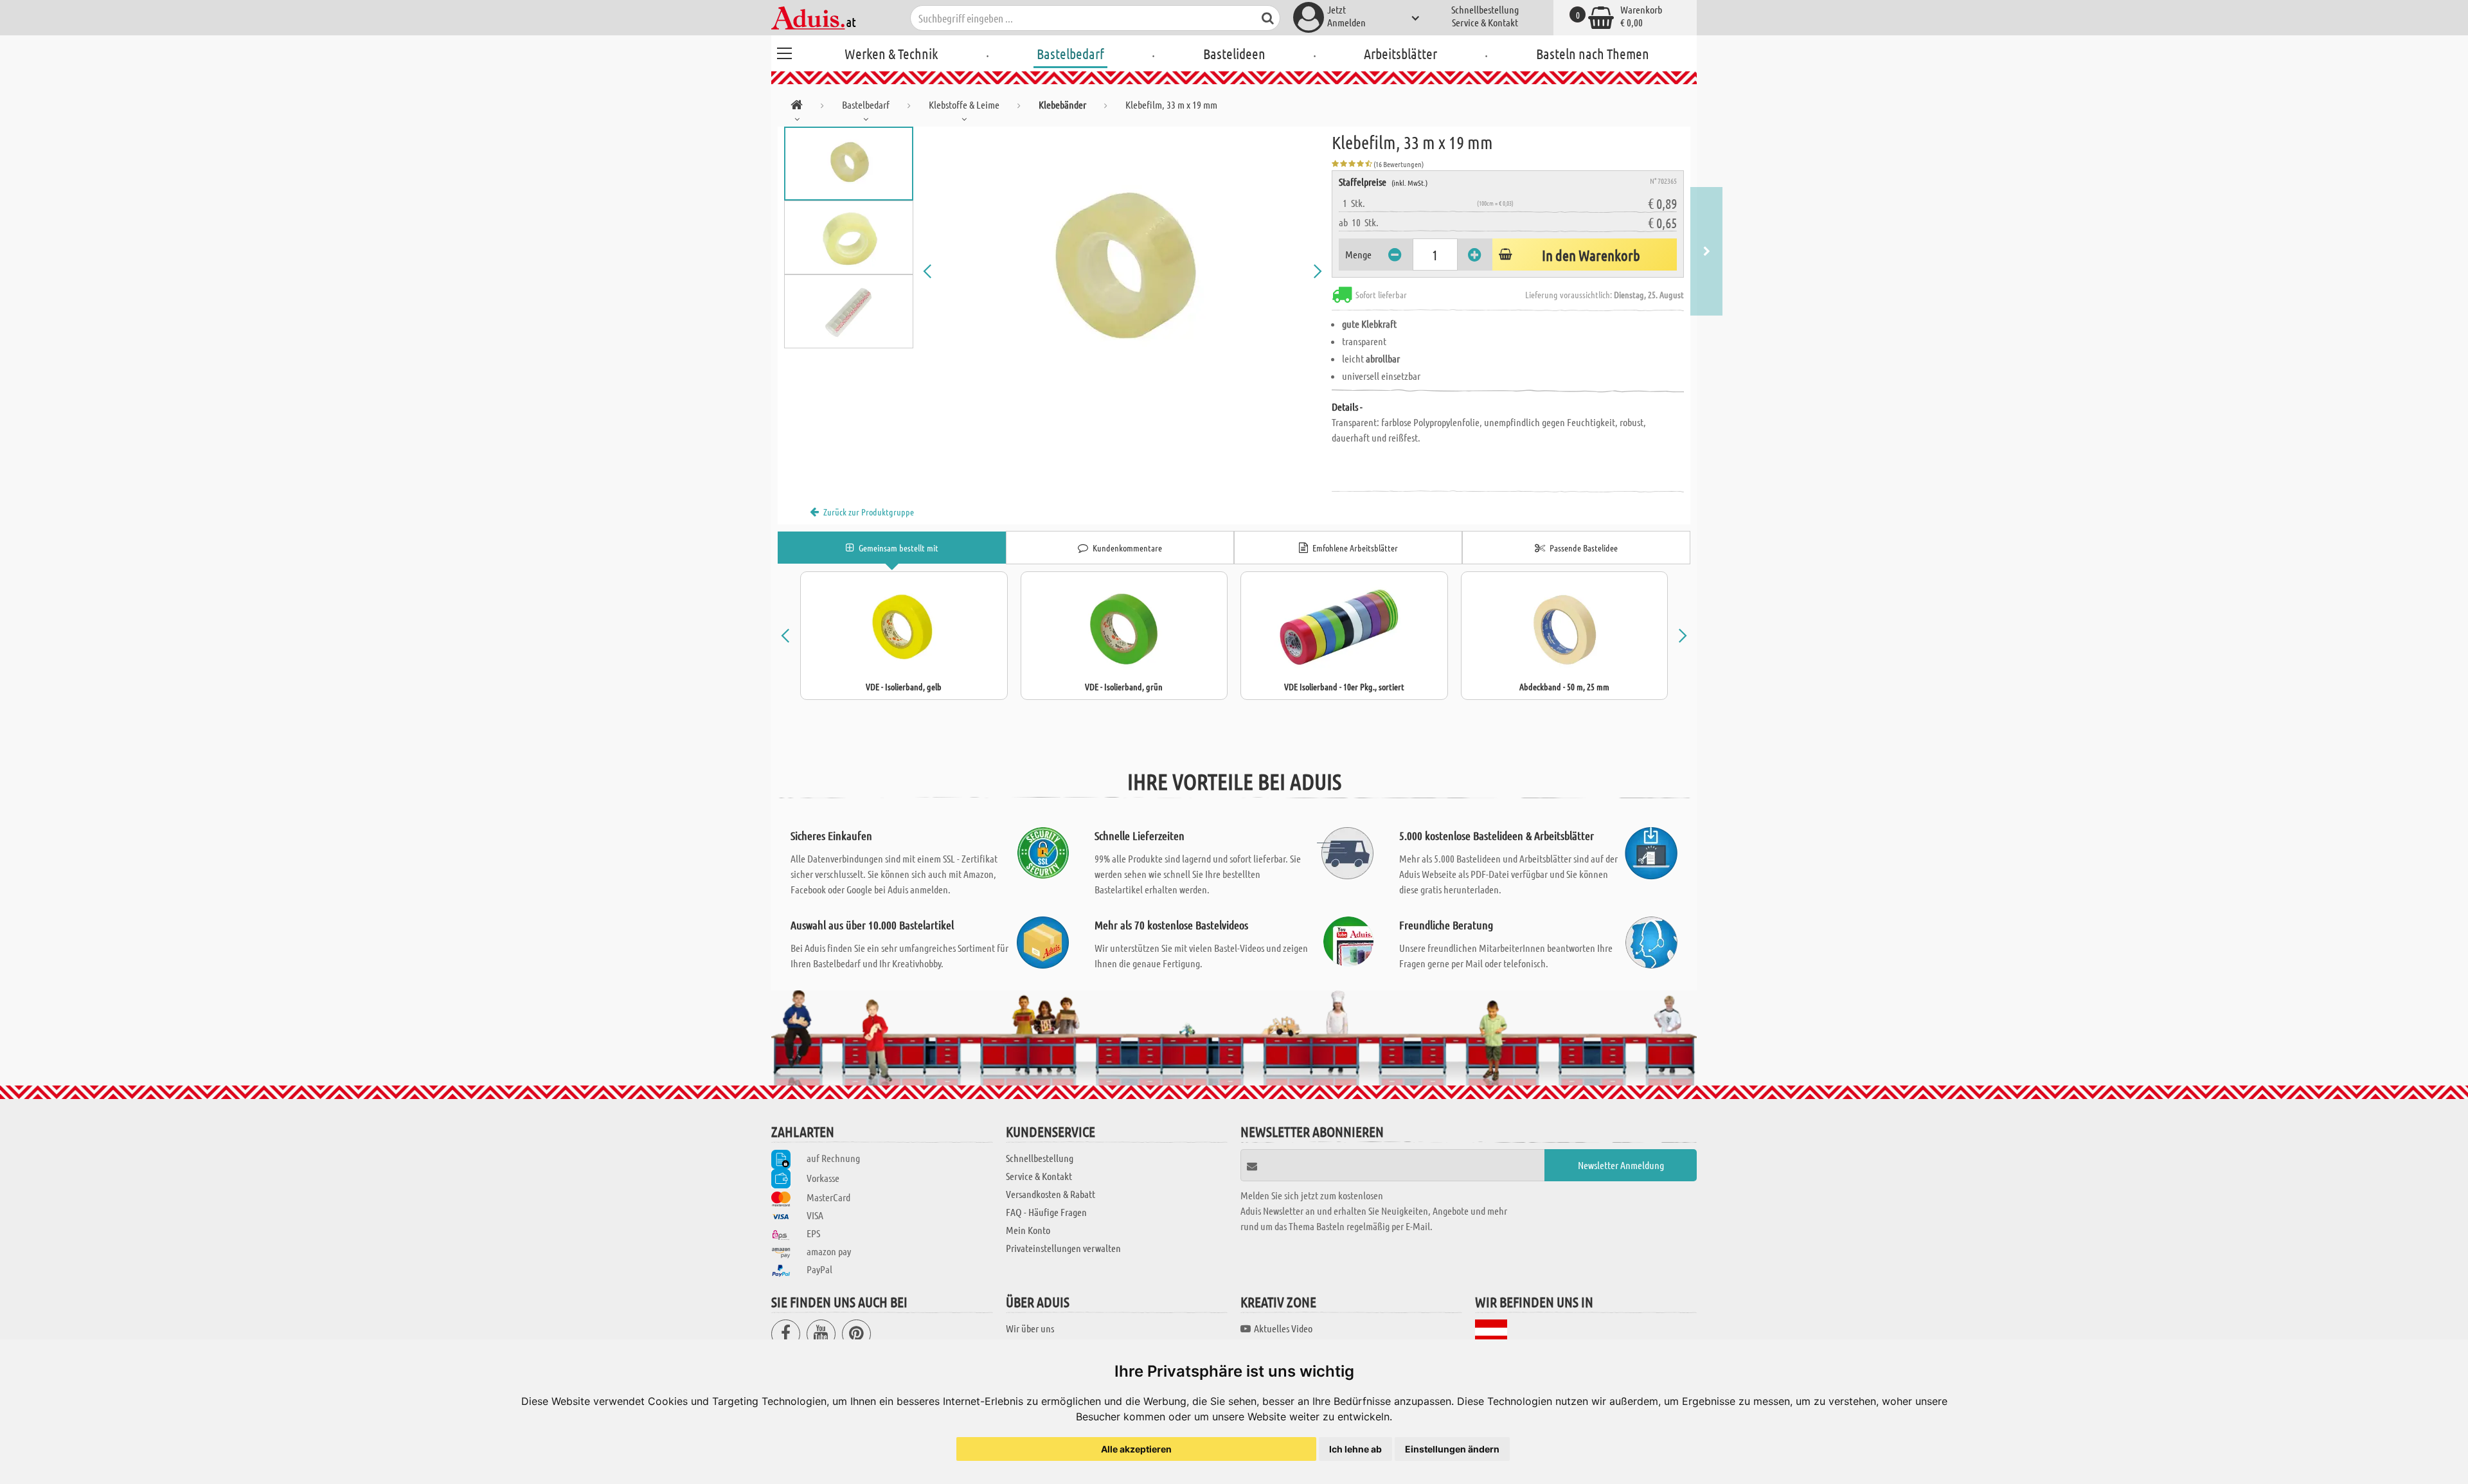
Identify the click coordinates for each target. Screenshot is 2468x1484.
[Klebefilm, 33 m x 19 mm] (1123, 271)
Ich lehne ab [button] (1355, 1449)
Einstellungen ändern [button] (1452, 1449)
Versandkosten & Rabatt (1051, 1194)
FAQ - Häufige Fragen (1046, 1212)
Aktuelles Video (1283, 1328)
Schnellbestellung (1485, 9)
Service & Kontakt (1485, 22)
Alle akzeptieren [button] (1136, 1449)
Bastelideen (1234, 53)
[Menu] (784, 51)
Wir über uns (1030, 1328)
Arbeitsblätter (1400, 53)
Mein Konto (1028, 1230)
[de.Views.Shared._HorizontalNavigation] (797, 107)
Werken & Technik (891, 53)
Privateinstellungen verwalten (1063, 1248)
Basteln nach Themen (1593, 53)
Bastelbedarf (1070, 53)
